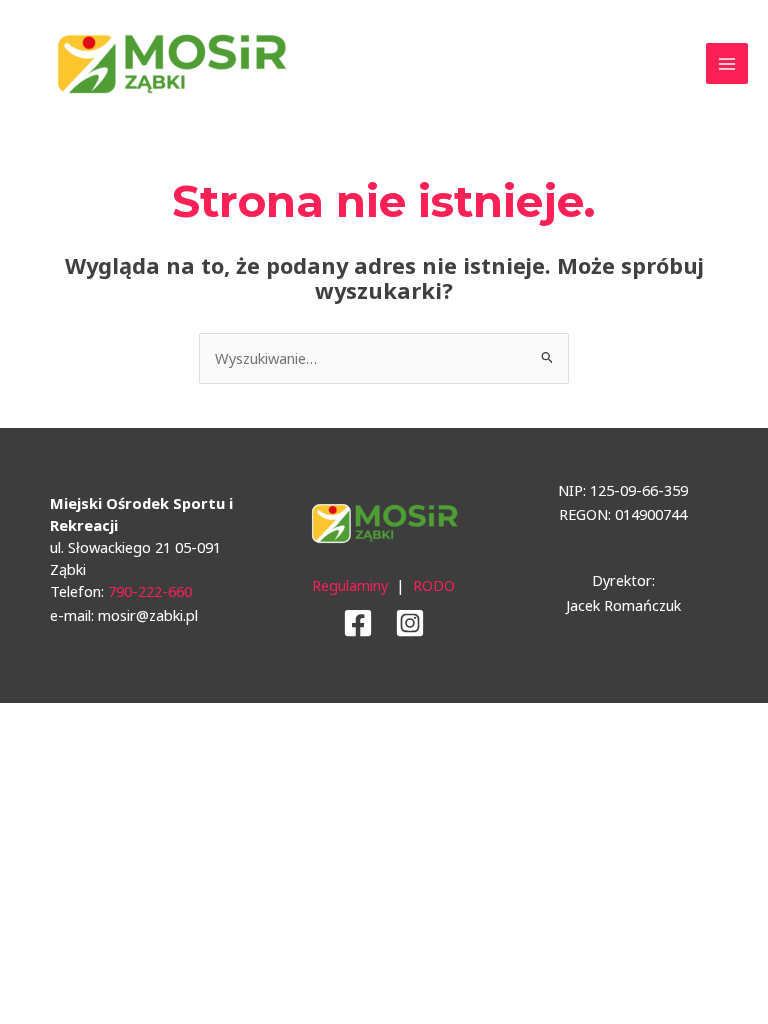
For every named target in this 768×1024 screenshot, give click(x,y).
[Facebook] (358, 623)
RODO (434, 585)
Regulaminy (350, 585)
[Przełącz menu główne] (727, 64)
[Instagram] (410, 623)
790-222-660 (150, 591)
